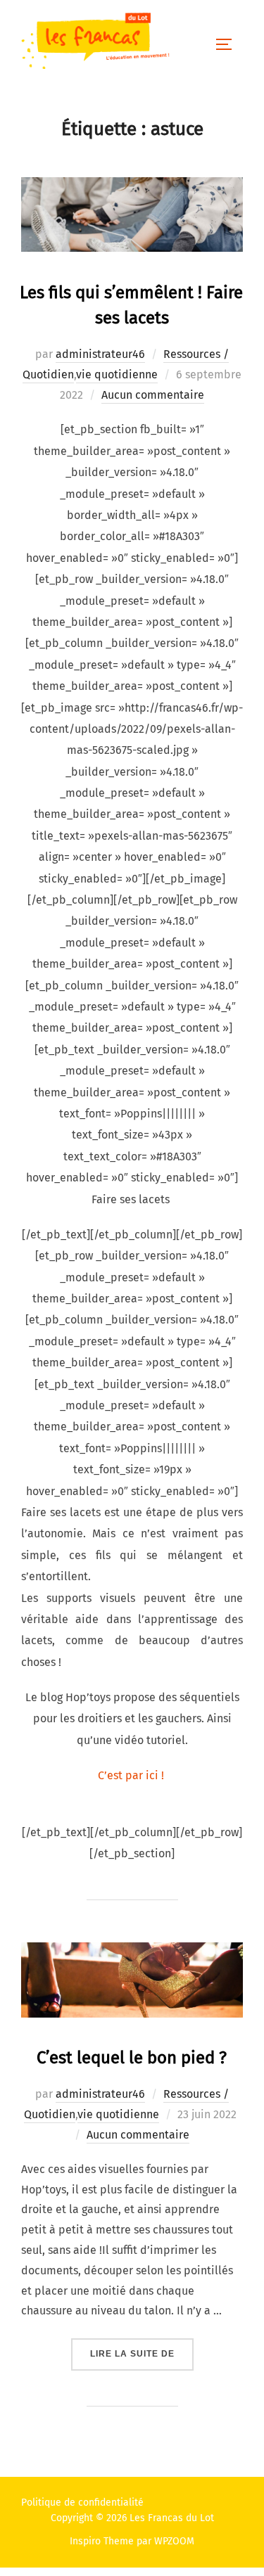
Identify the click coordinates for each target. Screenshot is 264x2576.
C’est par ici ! (132, 1775)
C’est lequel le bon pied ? (132, 2058)
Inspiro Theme (102, 2541)
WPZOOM (174, 2541)
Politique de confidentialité (82, 2503)
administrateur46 (100, 354)
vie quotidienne (117, 374)
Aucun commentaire (153, 395)
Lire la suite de (142, 2353)
